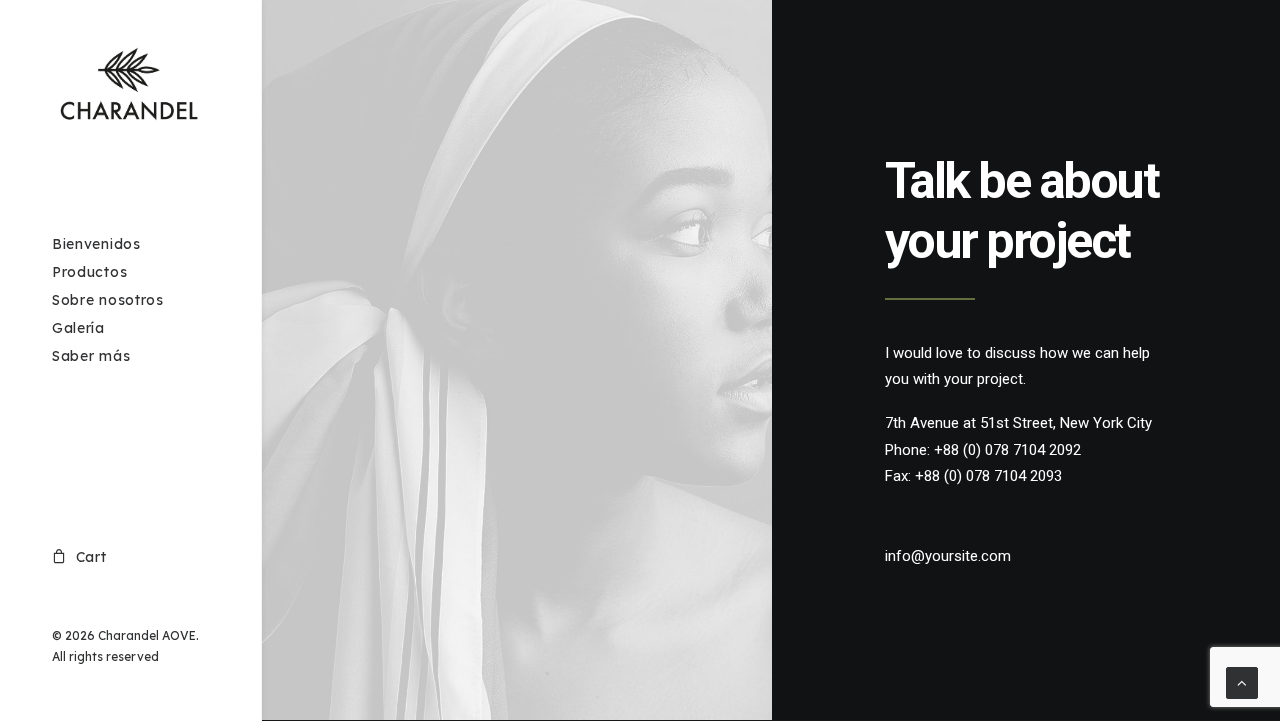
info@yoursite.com (948, 556)
